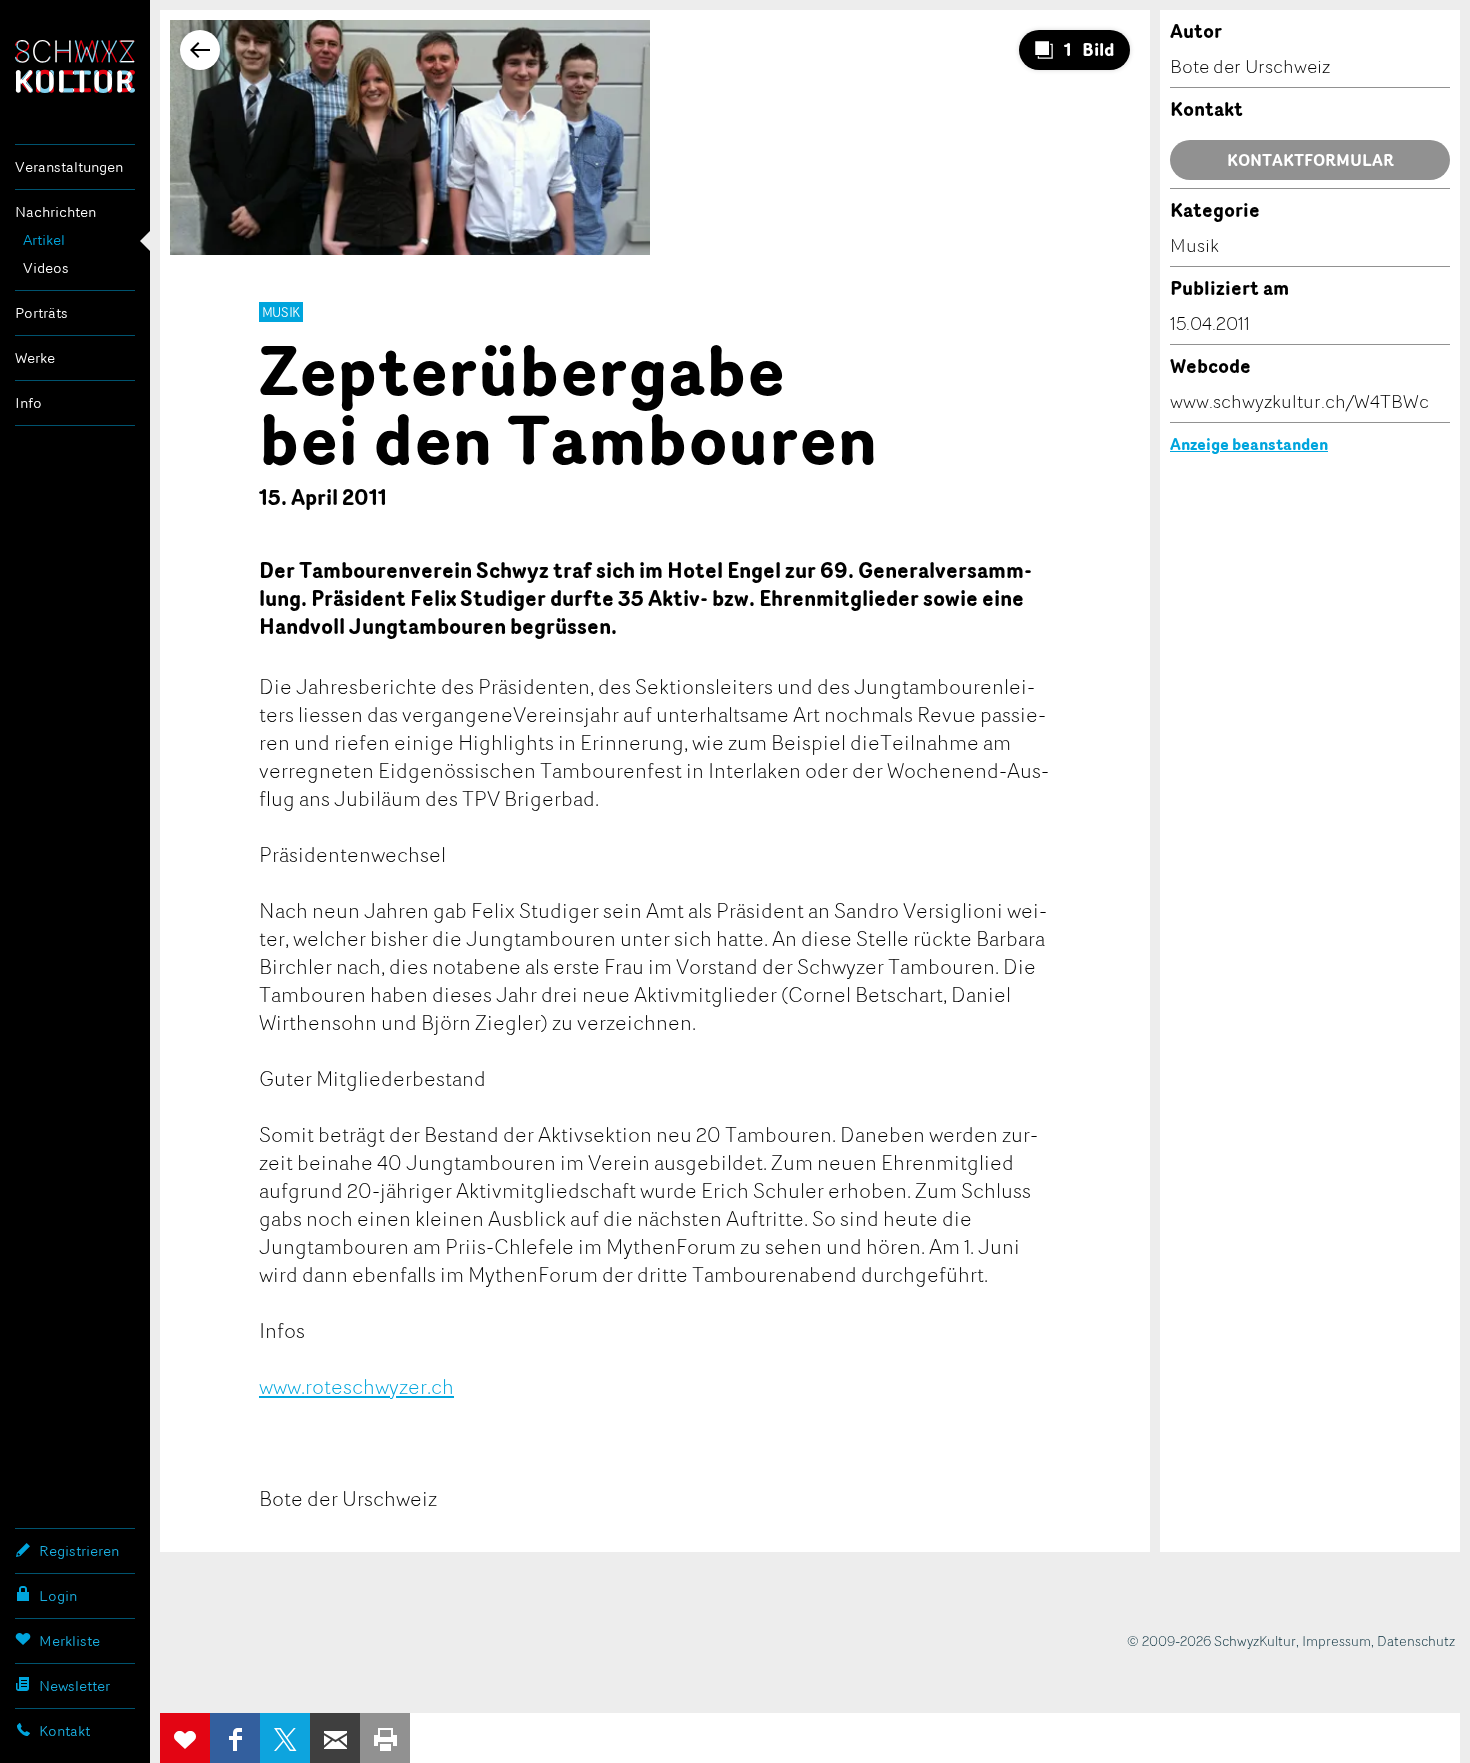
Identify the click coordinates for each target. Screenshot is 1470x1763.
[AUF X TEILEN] (285, 1738)
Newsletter (74, 1685)
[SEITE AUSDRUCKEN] (385, 1738)
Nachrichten (55, 211)
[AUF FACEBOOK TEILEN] (235, 1738)
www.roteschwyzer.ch (356, 1386)
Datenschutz (1416, 1640)
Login (58, 1595)
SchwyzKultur (75, 66)
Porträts (41, 312)
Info (28, 402)
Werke (35, 357)
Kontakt (64, 1730)
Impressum (1336, 1640)
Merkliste (69, 1640)
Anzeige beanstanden (1249, 444)
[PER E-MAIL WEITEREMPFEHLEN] (335, 1738)
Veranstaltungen (69, 166)
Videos (46, 267)
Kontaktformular (1310, 160)
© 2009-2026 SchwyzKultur (1211, 1640)
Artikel (44, 239)
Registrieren (79, 1550)
